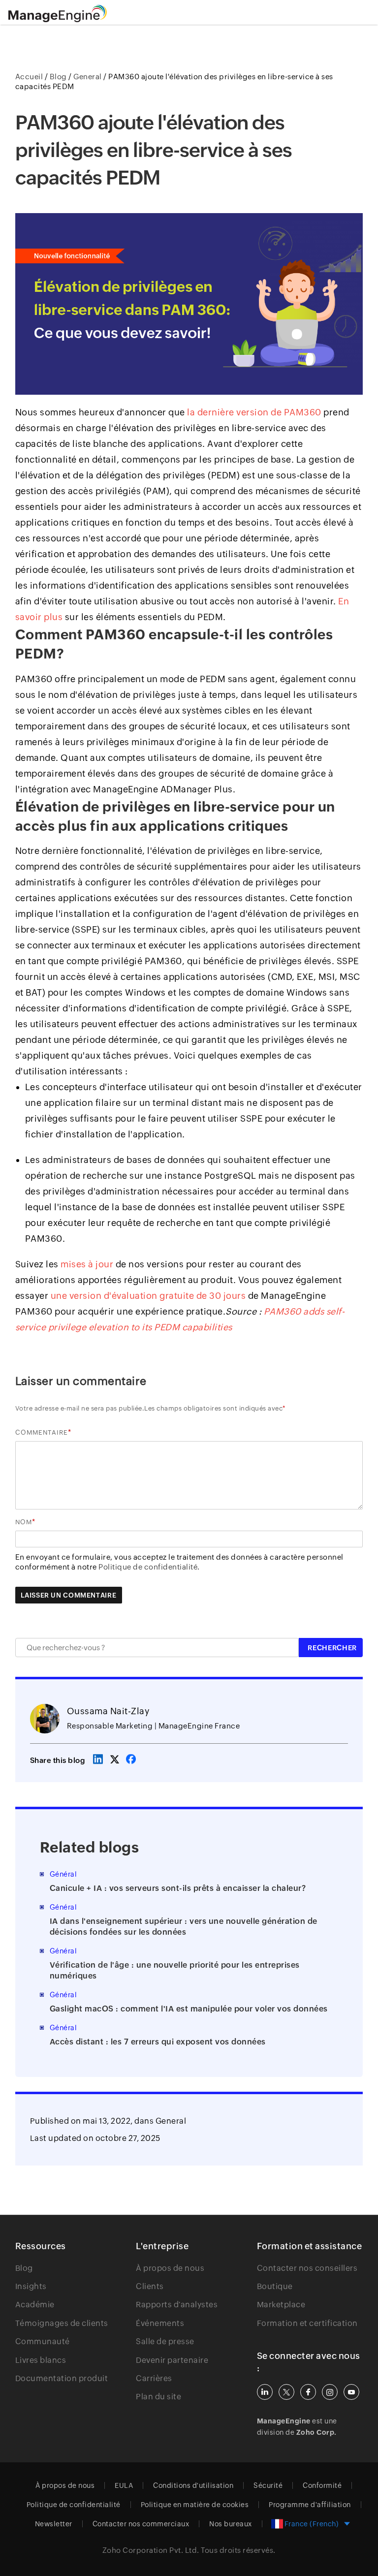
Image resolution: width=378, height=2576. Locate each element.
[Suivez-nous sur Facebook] (308, 2392)
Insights (31, 2286)
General (171, 2121)
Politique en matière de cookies (195, 2505)
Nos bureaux (231, 2524)
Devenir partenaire (172, 2360)
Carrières (154, 2378)
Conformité (322, 2485)
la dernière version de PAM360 (254, 412)
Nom (24, 1522)
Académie (35, 2305)
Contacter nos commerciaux (141, 2524)
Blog (24, 2268)
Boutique (275, 2286)
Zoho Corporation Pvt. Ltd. (151, 2550)
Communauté (43, 2341)
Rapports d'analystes (177, 2305)
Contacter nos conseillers (307, 2268)
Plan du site (158, 2397)
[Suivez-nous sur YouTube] (351, 2392)
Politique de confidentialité (74, 2505)
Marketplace (281, 2305)
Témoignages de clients (62, 2323)
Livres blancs (41, 2360)
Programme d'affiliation (310, 2505)
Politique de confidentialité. (149, 1567)
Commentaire (42, 1432)
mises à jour (87, 1264)
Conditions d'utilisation (193, 2485)
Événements (160, 2323)
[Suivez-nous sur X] (286, 2392)
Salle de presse (165, 2341)
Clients (150, 2286)
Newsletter (54, 2524)
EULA (124, 2485)
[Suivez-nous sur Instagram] (330, 2392)
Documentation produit (62, 2378)
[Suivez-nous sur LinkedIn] (265, 2392)
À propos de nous (170, 2268)
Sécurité (268, 2485)
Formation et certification (307, 2323)
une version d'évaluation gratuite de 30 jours (148, 1296)
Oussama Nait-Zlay (108, 1711)
